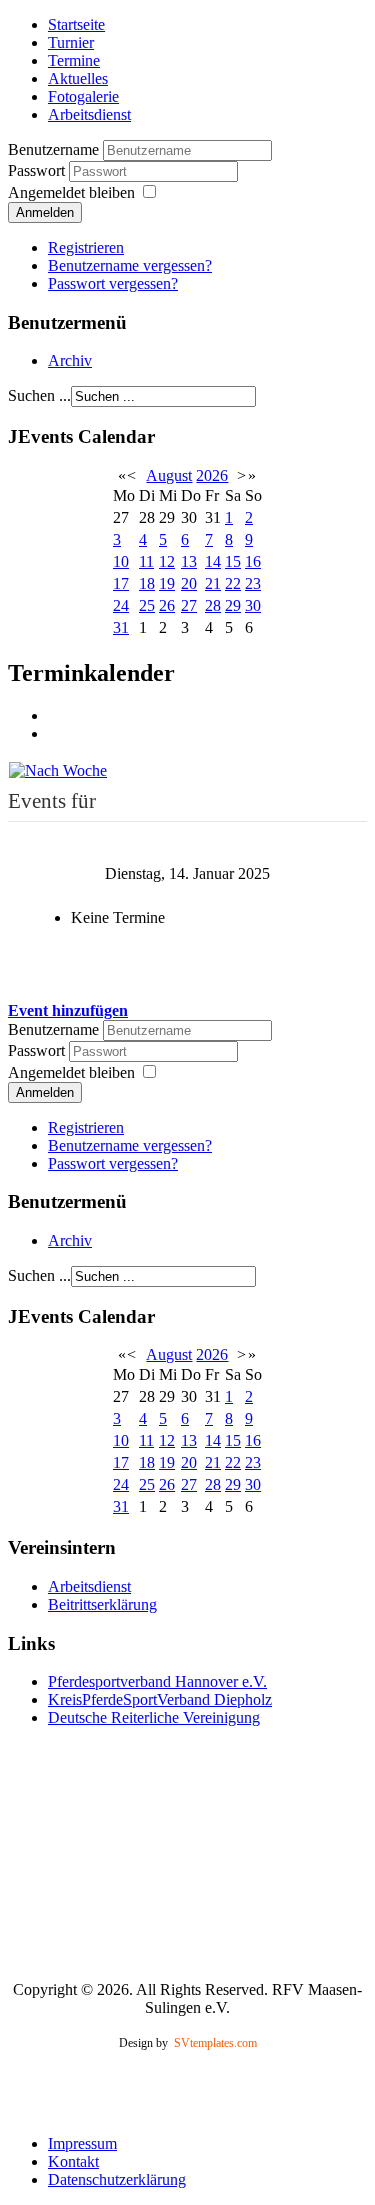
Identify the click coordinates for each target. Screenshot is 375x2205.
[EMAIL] (55, 733)
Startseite (76, 24)
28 (213, 605)
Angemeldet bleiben (71, 192)
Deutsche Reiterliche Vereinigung (154, 1717)
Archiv (70, 360)
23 (253, 583)
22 (233, 583)
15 (233, 561)
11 (146, 561)
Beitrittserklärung (102, 1604)
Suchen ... (39, 395)
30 (253, 605)
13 (189, 561)
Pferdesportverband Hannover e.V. (157, 1681)
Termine (74, 60)
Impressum (82, 2143)
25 (147, 605)
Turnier (71, 42)
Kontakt (73, 2161)
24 (121, 605)
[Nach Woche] (58, 768)
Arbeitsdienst (89, 114)
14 (213, 561)
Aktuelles (78, 78)
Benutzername (53, 149)
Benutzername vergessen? (130, 265)
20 (189, 583)
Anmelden (45, 212)
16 (253, 561)
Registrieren (86, 247)
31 (121, 627)
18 (147, 583)
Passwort (38, 170)
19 (167, 583)
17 (121, 583)
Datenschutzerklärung (117, 2179)
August (169, 475)
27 (189, 605)
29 (233, 605)
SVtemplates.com (215, 2043)
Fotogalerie (83, 96)
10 (121, 561)
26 (167, 605)
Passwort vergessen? (113, 283)
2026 (212, 475)
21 (213, 583)
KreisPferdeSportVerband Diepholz (160, 1699)
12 (167, 561)
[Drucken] (55, 715)
